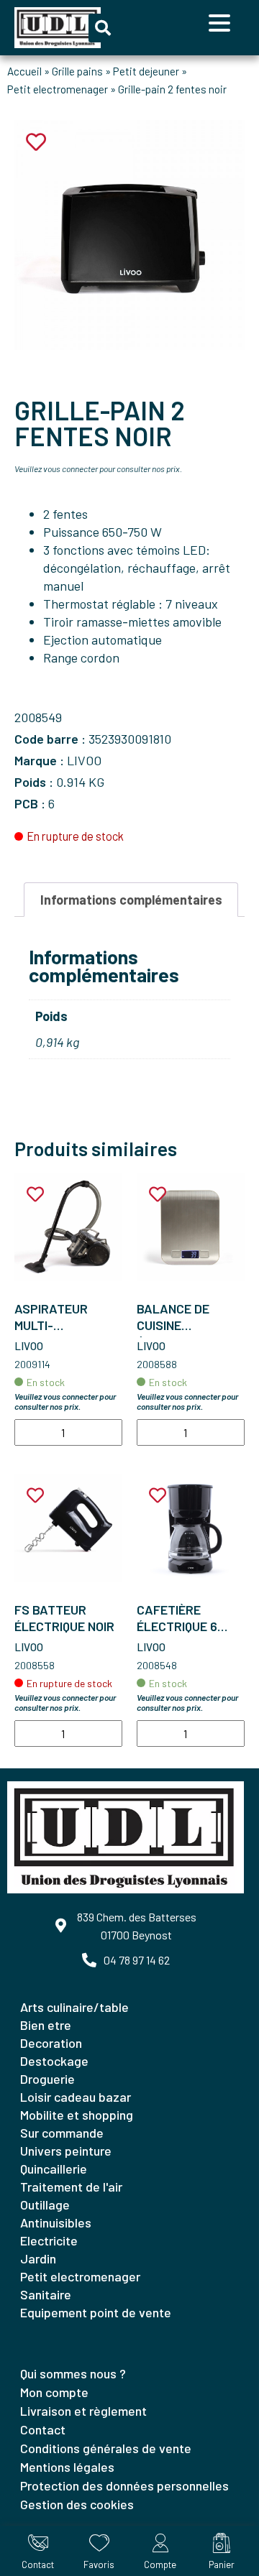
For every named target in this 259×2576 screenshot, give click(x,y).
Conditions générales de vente (106, 2448)
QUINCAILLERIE (54, 2169)
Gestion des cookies (77, 2504)
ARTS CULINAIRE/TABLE (74, 2007)
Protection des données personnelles (124, 2485)
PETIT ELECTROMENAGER (80, 2276)
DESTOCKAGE (54, 2061)
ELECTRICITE (49, 2240)
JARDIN (38, 2258)
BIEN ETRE (46, 2025)
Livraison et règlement (83, 2411)
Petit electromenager (58, 89)
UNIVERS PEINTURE (66, 2151)
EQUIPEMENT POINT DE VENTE (96, 2312)
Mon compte (54, 2392)
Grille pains (77, 71)
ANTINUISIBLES (56, 2222)
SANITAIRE (46, 2294)
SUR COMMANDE (62, 2133)
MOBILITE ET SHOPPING (77, 2115)
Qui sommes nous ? (73, 2373)
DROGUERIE (47, 2079)
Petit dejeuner (146, 71)
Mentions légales (67, 2467)
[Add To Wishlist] (35, 1195)
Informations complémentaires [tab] (131, 900)
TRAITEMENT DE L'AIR (71, 2187)
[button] (103, 28)
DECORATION (51, 2043)
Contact (43, 2429)
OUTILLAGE (45, 2205)
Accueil (24, 71)
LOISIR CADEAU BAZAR (76, 2097)
